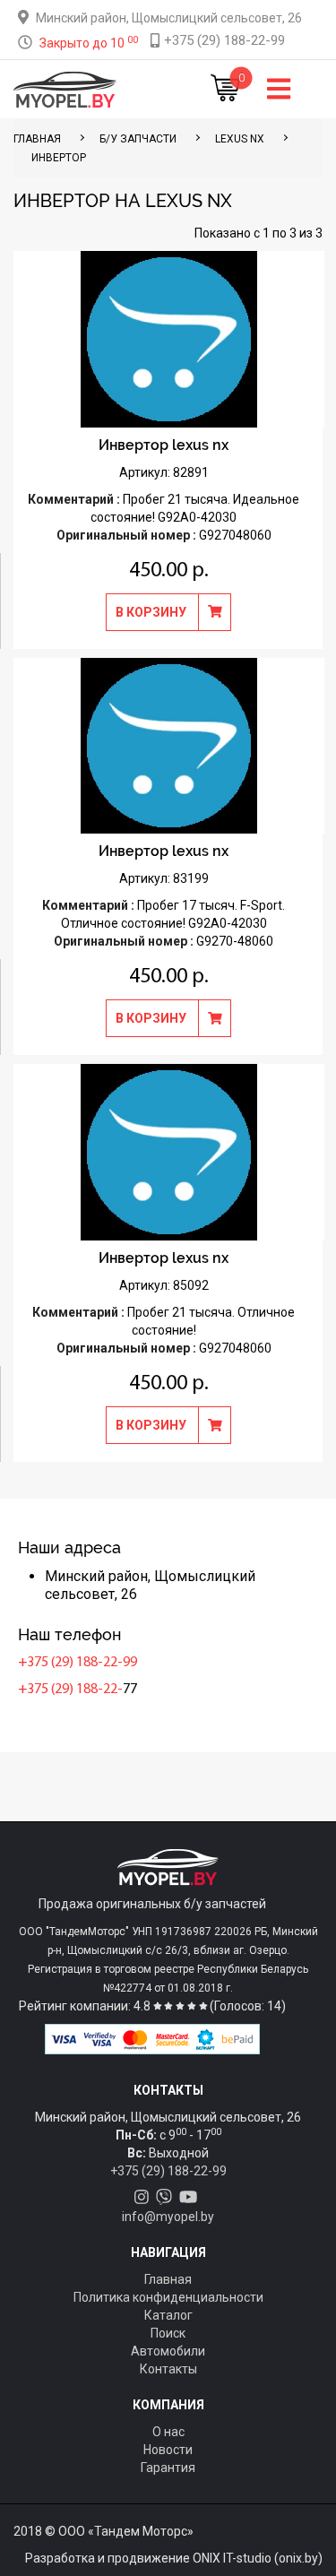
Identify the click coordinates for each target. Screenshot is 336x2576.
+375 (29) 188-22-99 (78, 1663)
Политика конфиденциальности (168, 2297)
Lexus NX (240, 139)
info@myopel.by (168, 2217)
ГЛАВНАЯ (37, 139)
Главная (168, 2279)
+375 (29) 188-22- (70, 1690)
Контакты (168, 2369)
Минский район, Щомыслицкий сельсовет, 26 (169, 18)
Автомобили (168, 2351)
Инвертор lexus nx (164, 445)
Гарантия (168, 2468)
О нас (168, 2432)
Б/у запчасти (138, 139)
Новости (168, 2450)
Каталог (168, 2315)
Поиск (168, 2333)
